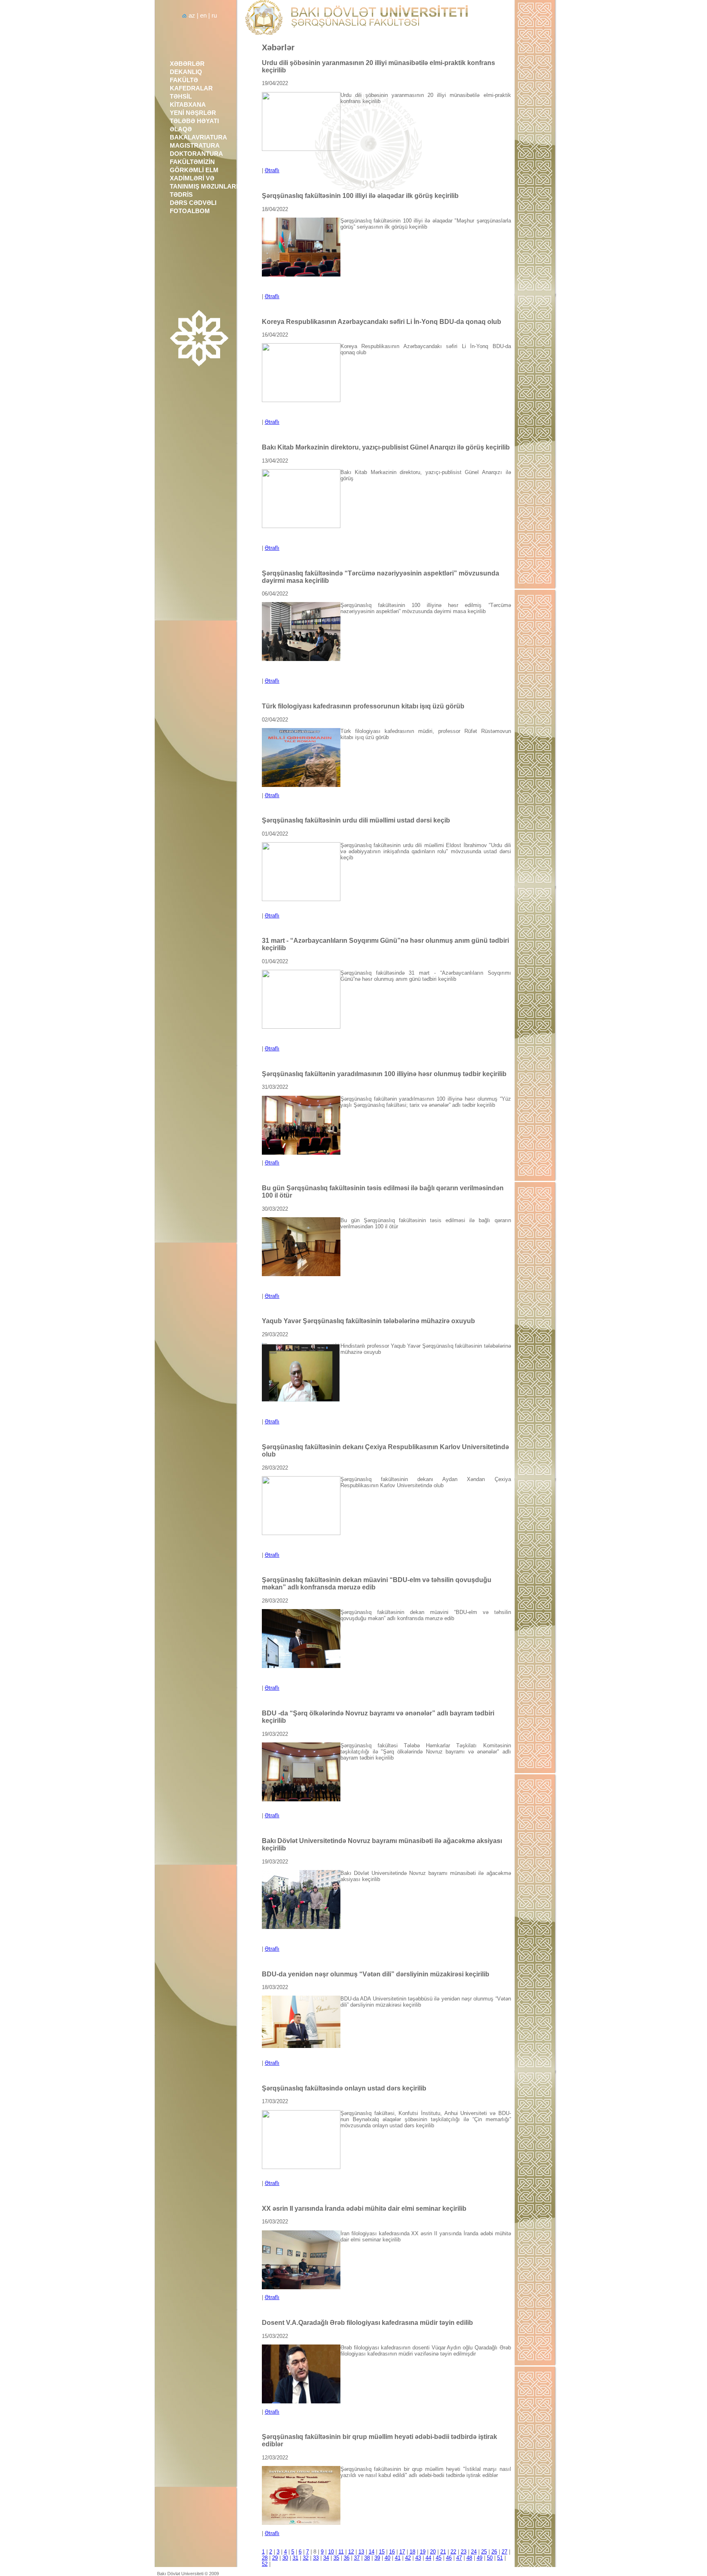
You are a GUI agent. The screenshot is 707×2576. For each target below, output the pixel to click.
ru (214, 16)
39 (377, 2558)
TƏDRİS (181, 195)
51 (500, 2558)
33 (316, 2558)
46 (449, 2558)
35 (336, 2558)
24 (474, 2552)
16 (392, 2552)
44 (428, 2558)
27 (504, 2552)
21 (443, 2552)
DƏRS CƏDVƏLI (193, 203)
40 (387, 2558)
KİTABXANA (188, 105)
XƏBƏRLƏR (187, 64)
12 (351, 2552)
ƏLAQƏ (181, 129)
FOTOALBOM (190, 211)
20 (433, 2552)
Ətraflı (272, 170)
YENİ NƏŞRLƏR (193, 113)
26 (494, 2552)
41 (398, 2558)
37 (357, 2558)
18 (412, 2552)
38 (367, 2558)
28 (265, 2558)
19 (423, 2552)
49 (480, 2558)
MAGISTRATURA (195, 146)
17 (402, 2552)
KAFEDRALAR (191, 88)
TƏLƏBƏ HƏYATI (194, 121)
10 (331, 2552)
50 (490, 2558)
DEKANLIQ (186, 72)
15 (382, 2552)
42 (408, 2558)
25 (484, 2552)
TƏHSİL (181, 97)
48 (469, 2558)
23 (464, 2552)
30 (285, 2558)
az (192, 16)
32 (306, 2558)
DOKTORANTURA (196, 154)
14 (372, 2552)
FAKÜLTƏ (184, 80)
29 (275, 2558)
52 (265, 2564)
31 (295, 2558)
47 (459, 2558)
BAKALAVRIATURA (198, 137)
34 (326, 2558)
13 (361, 2552)
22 (453, 2552)
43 (418, 2558)
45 (439, 2558)
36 (347, 2558)
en (203, 16)
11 (341, 2552)
